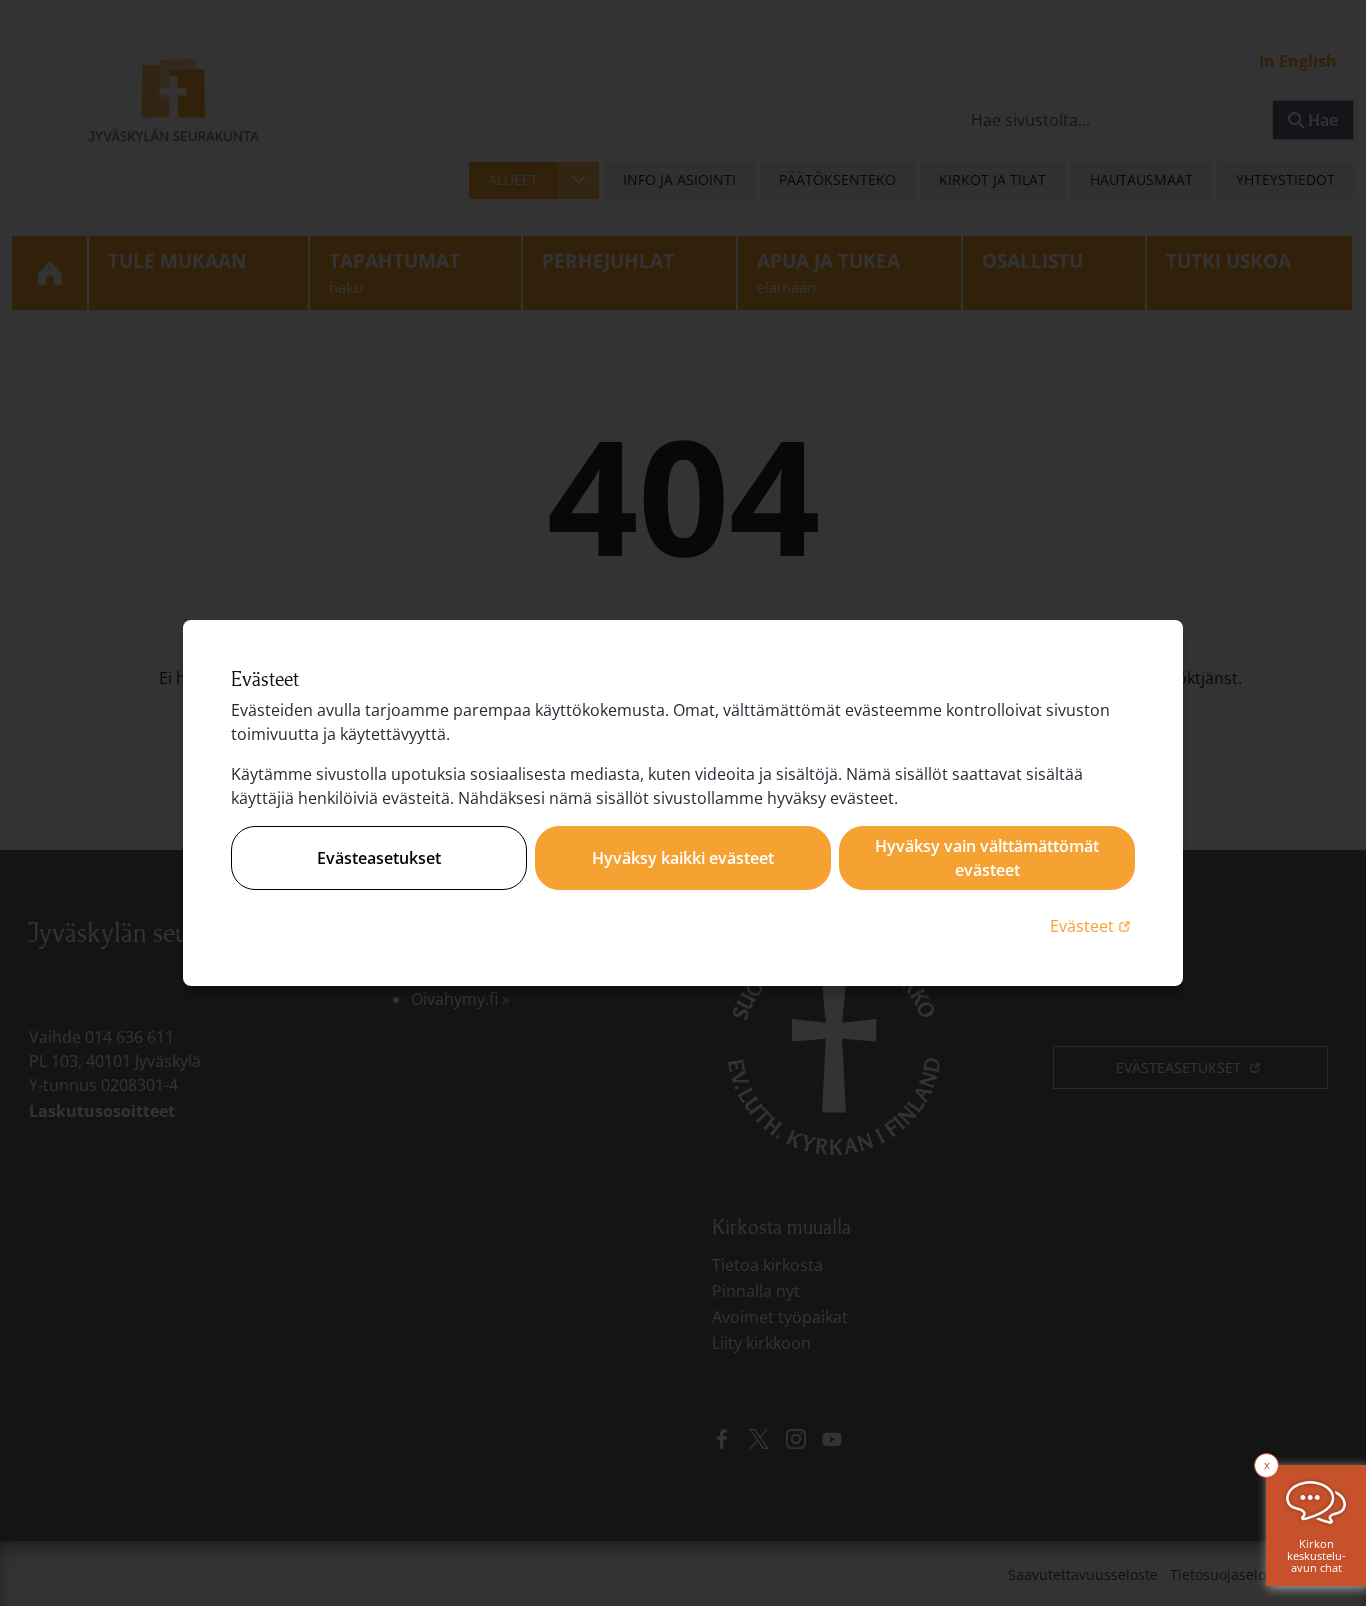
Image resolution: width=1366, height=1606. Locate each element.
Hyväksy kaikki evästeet (683, 858)
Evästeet (1092, 925)
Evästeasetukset (379, 858)
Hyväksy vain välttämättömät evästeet (987, 858)
